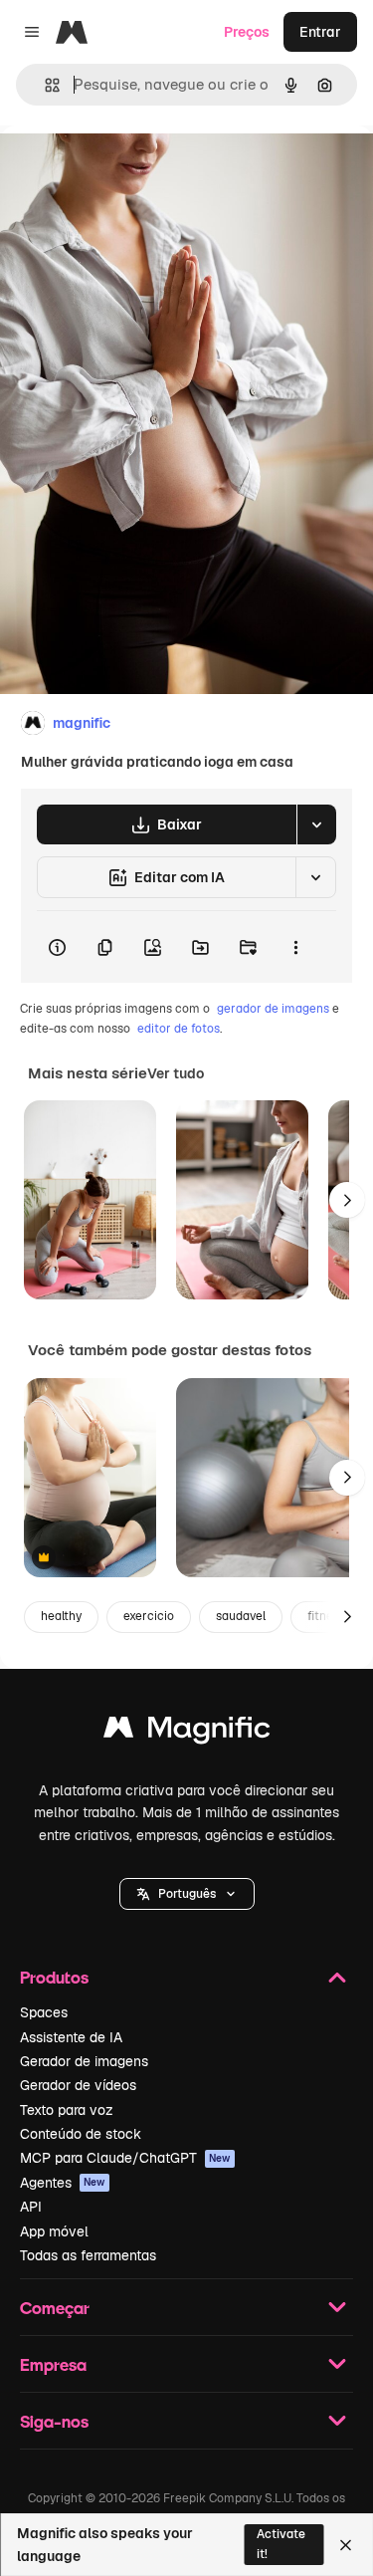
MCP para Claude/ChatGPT (125, 2158)
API (31, 2207)
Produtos (54, 1977)
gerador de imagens (273, 1009)
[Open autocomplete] (44, 85)
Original (127, 171)
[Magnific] (187, 1732)
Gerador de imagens (84, 2061)
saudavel (241, 1616)
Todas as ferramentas (88, 2255)
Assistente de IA (71, 2037)
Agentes (63, 2183)
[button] (187, 1894)
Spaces (44, 2012)
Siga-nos (54, 2421)
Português (187, 1894)
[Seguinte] (347, 1200)
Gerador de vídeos (78, 2085)
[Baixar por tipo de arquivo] (316, 824)
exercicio (149, 1616)
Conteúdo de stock (81, 2134)
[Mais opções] (295, 947)
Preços (247, 32)
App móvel (54, 2231)
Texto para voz (67, 2110)
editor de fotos (179, 1029)
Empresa (53, 2364)
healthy (61, 1616)
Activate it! (281, 2544)
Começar (55, 2308)
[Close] (346, 2545)
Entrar (320, 32)
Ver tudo (176, 1073)
